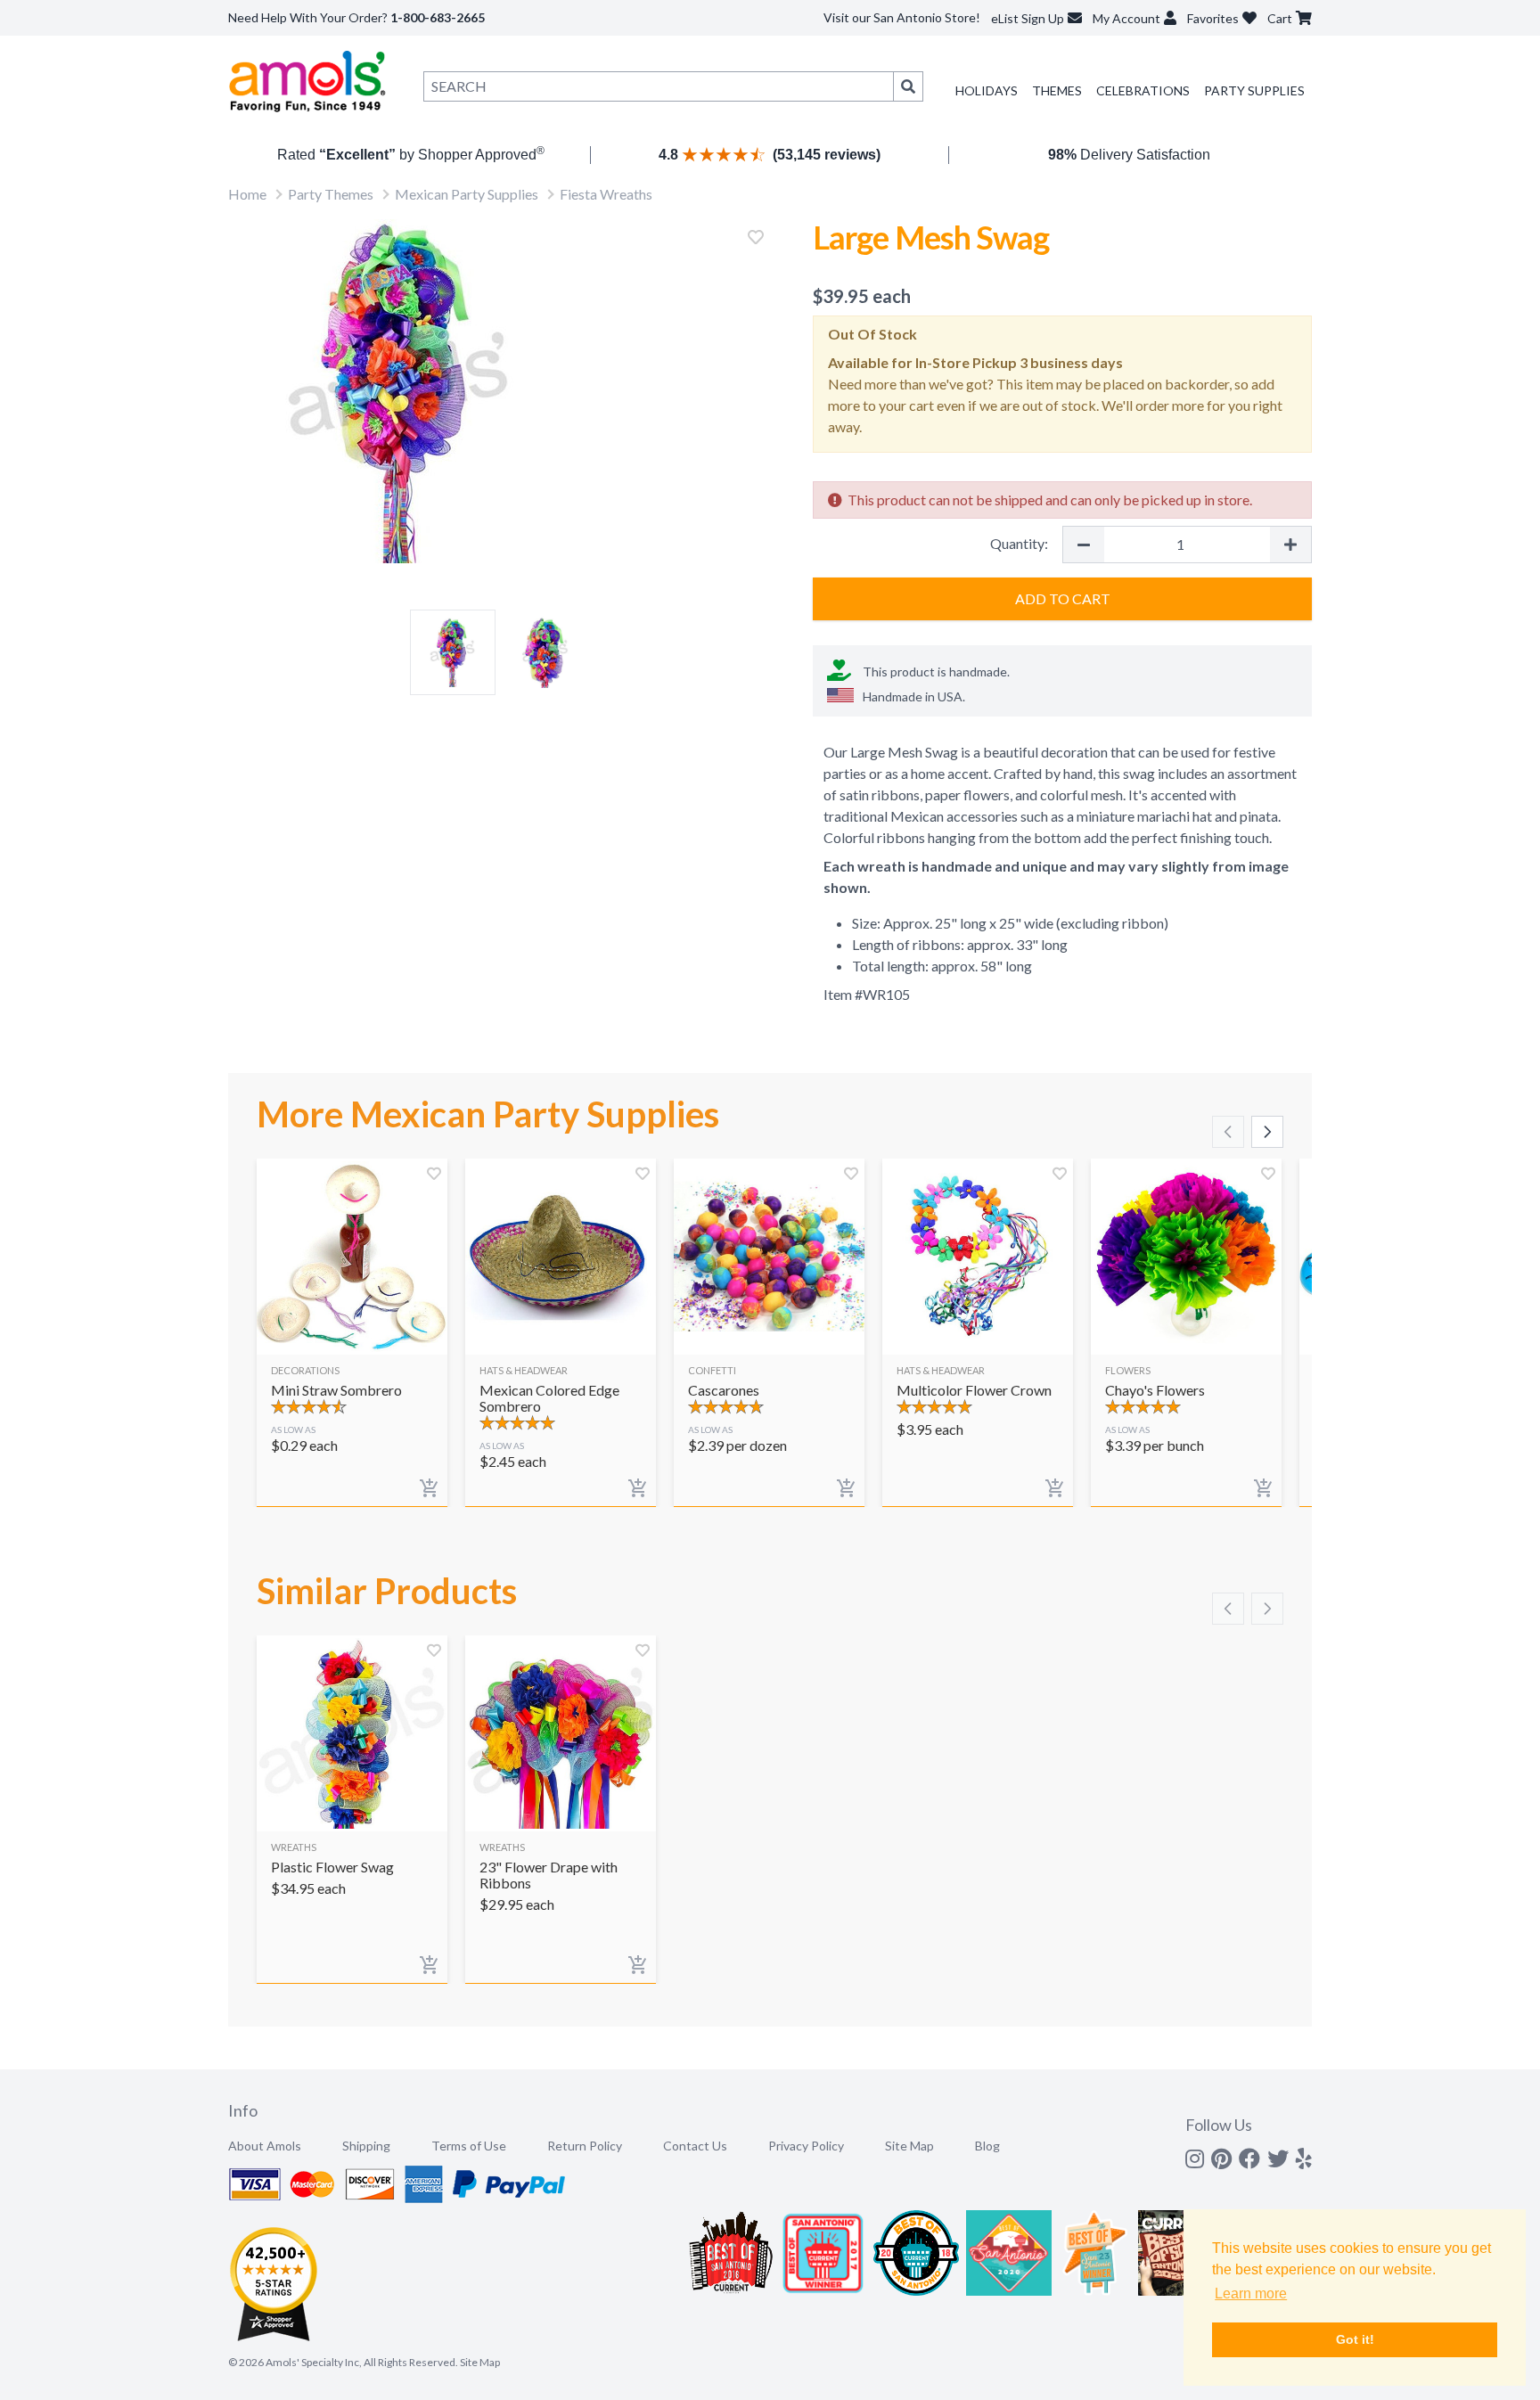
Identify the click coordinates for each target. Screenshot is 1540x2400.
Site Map (909, 2146)
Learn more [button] (1251, 2294)
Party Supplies (1254, 90)
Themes (1057, 90)
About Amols (265, 2146)
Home (247, 194)
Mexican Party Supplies (467, 194)
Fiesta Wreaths (606, 194)
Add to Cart (1063, 598)
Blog (987, 2146)
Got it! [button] (1355, 2339)
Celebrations (1143, 90)
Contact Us (695, 2146)
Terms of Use (469, 2146)
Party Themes (331, 194)
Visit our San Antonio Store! (902, 17)
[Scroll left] (1228, 1132)
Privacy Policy (806, 2146)
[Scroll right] (1267, 1132)
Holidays (987, 90)
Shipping (366, 2146)
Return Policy (585, 2146)
